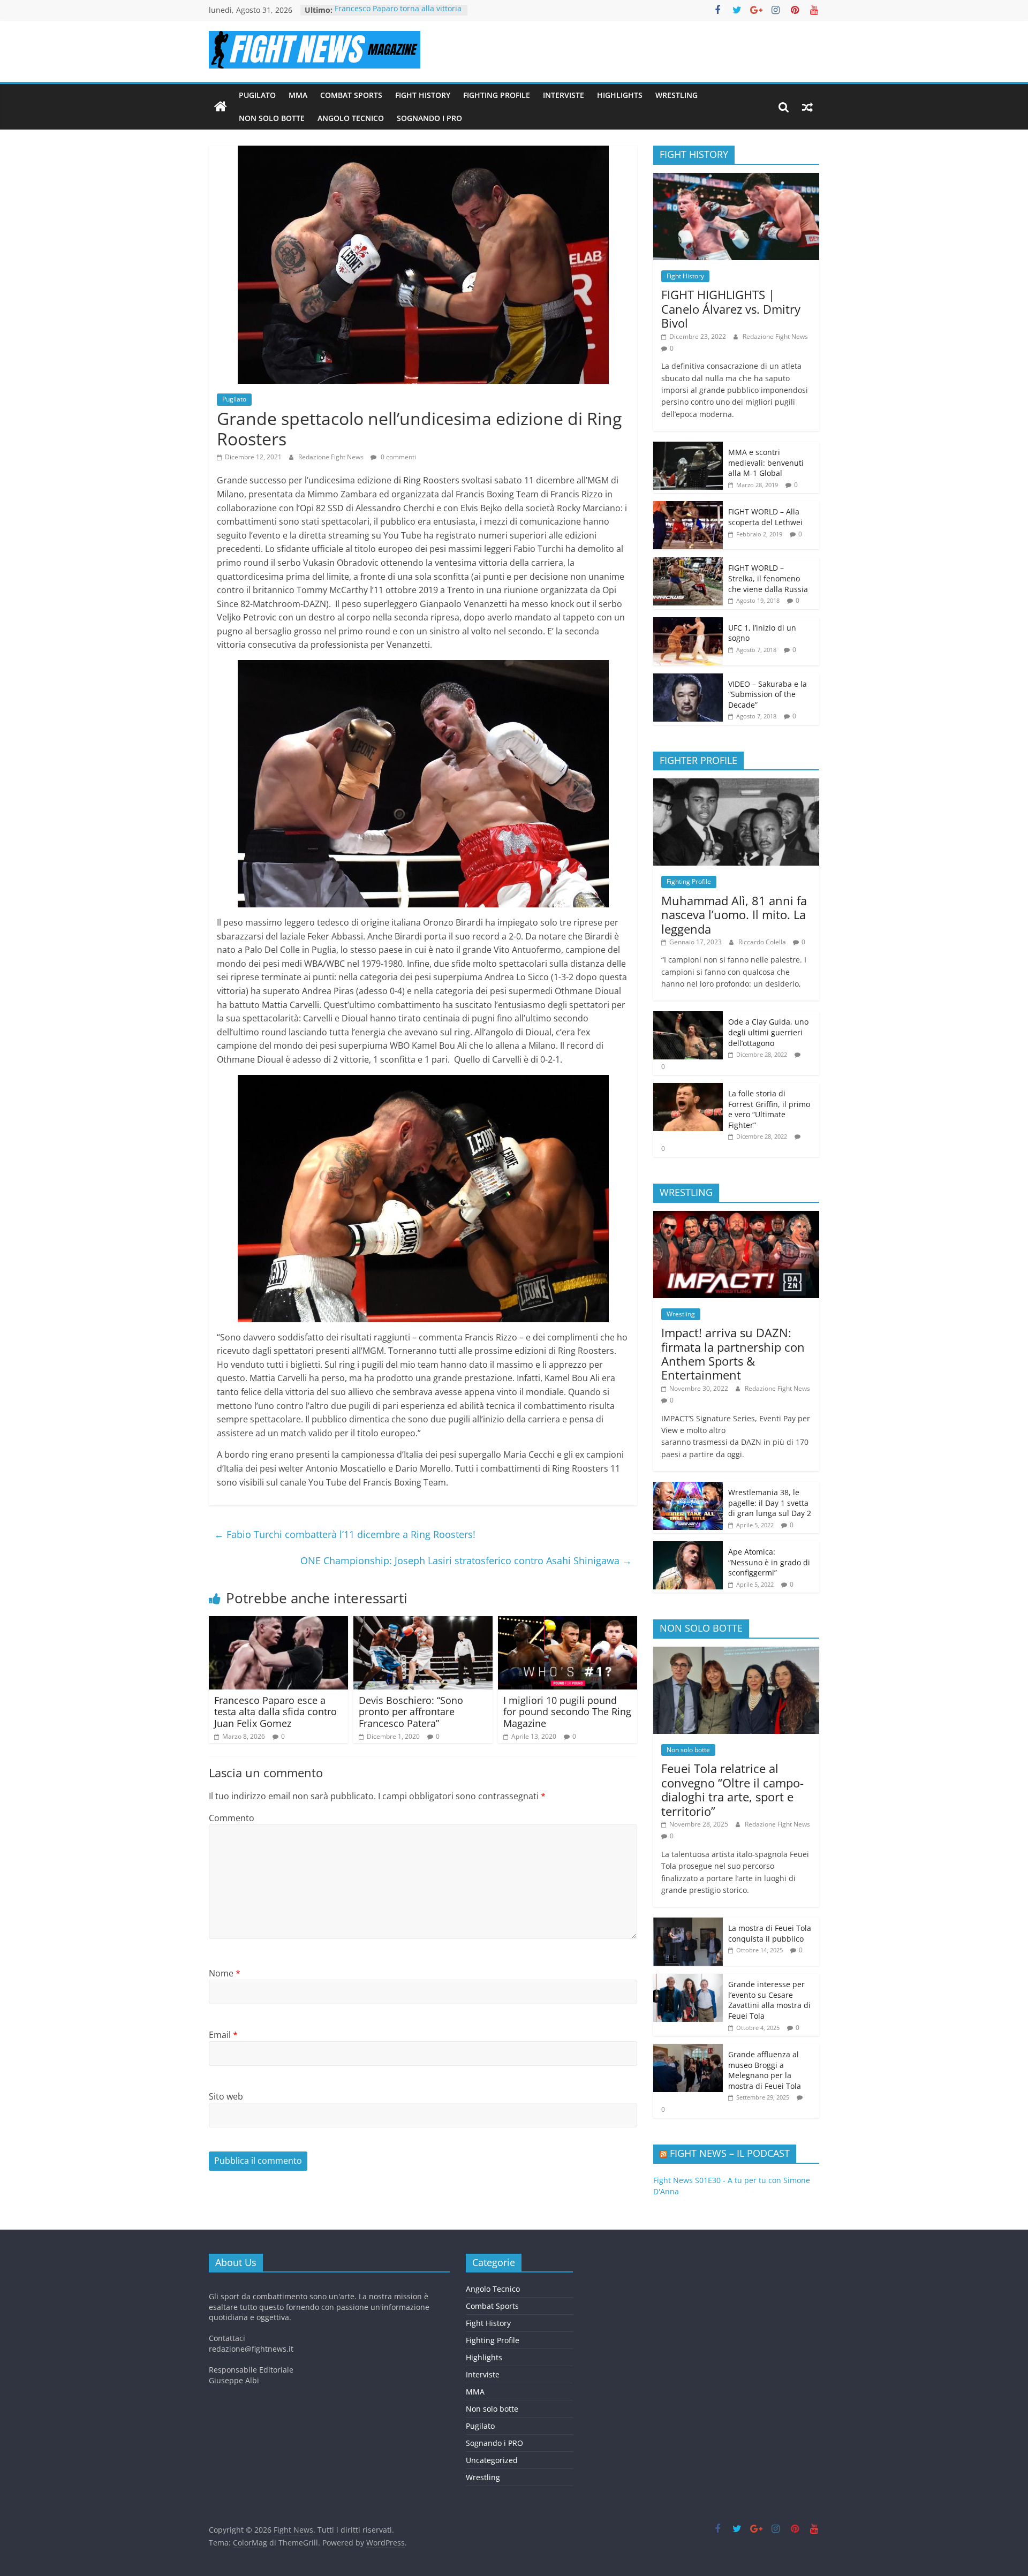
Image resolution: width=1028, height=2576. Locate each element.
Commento (232, 1818)
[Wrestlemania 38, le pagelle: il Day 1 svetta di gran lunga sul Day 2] (688, 1487)
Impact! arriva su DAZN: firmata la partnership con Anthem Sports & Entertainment (733, 1354)
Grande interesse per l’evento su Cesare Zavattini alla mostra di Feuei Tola (769, 2000)
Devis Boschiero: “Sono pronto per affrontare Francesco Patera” (411, 1712)
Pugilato (257, 95)
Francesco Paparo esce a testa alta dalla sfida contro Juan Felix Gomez (275, 1712)
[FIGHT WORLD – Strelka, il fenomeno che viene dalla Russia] (688, 563)
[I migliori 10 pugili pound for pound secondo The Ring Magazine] (568, 1623)
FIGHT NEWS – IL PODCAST (730, 2153)
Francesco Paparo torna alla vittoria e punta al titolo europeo (398, 15)
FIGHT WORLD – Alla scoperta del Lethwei (765, 517)
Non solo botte (272, 118)
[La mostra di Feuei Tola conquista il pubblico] (688, 1923)
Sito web (226, 2096)
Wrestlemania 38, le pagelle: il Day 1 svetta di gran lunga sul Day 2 (770, 1503)
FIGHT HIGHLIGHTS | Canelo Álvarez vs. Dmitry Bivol (731, 309)
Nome (225, 1973)
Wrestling (676, 95)
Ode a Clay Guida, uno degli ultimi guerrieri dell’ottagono (768, 1032)
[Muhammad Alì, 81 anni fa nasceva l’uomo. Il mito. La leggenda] (736, 784)
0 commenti (398, 457)
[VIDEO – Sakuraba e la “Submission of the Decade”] (688, 679)
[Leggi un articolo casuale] (807, 107)
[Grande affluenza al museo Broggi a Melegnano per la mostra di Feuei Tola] (688, 2050)
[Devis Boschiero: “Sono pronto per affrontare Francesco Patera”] (423, 1623)
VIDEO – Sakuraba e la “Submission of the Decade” (768, 694)
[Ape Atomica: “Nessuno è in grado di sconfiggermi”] (688, 1547)
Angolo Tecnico (351, 118)
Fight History (423, 95)
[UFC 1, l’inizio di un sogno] (688, 623)
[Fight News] (221, 107)
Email (223, 2035)
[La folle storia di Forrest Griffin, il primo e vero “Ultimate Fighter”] (688, 1089)
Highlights (620, 95)
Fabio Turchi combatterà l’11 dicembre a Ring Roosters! (345, 1534)
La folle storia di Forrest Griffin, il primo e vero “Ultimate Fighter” (769, 1109)
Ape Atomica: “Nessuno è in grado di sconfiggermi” (769, 1562)
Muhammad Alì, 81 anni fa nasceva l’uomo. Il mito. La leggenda (734, 915)
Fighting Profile (497, 95)
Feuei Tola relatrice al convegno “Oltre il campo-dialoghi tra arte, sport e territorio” (732, 1789)
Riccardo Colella (763, 942)
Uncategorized (492, 2460)
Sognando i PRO (429, 118)
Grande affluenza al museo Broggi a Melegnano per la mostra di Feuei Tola (765, 2070)
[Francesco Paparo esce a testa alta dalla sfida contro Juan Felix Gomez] (278, 1623)
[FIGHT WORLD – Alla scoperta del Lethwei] (688, 507)
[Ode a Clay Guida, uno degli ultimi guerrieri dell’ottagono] (688, 1017)
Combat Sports (351, 95)
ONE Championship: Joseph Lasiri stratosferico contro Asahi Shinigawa (466, 1560)
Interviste (564, 95)
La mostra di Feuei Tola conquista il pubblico (770, 1933)
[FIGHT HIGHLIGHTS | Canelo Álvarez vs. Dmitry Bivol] (736, 179)
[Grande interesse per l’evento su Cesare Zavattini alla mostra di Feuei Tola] (688, 1979)
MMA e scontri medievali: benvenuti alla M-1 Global (766, 463)
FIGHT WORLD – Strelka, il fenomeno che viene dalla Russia (768, 578)
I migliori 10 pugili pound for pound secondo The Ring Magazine (567, 1712)
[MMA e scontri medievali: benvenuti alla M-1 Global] (688, 447)
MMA (298, 95)
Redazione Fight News (332, 457)
